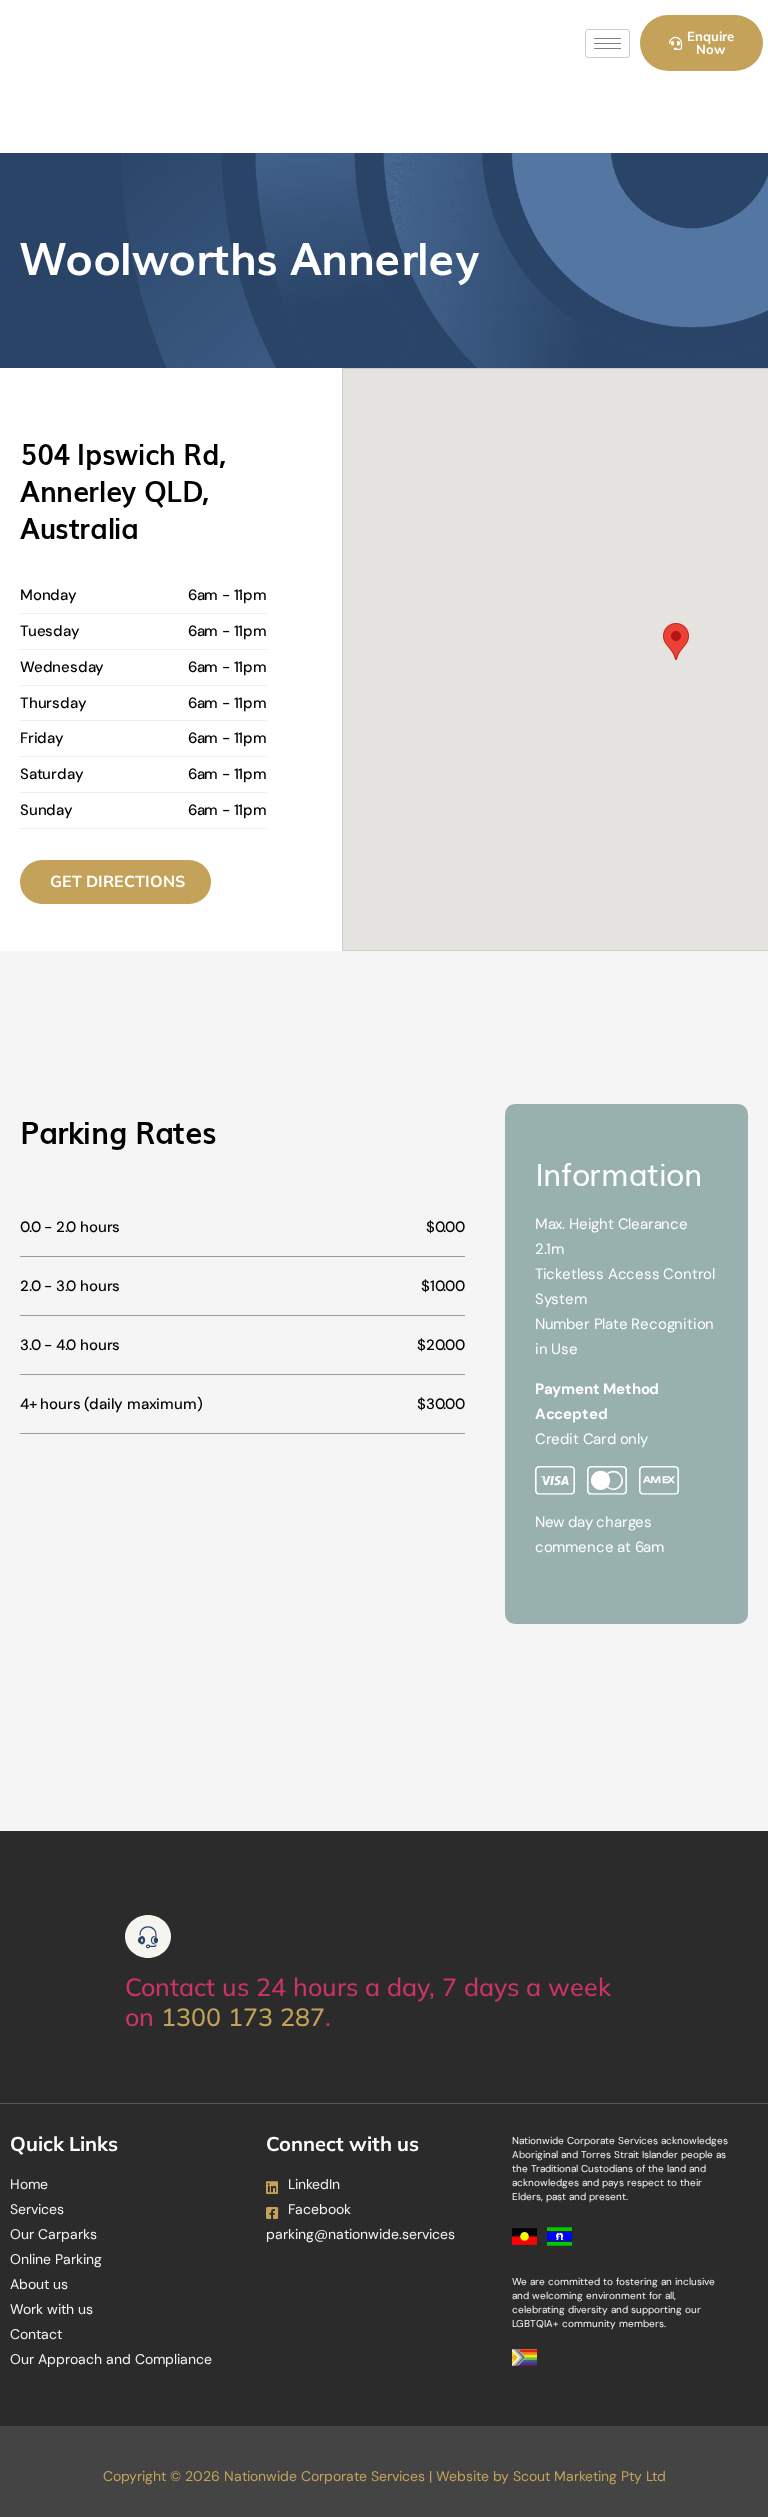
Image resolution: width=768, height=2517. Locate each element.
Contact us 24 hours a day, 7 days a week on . (368, 2001)
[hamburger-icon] (607, 43)
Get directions (117, 881)
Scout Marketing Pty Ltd (589, 2476)
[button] (676, 641)
